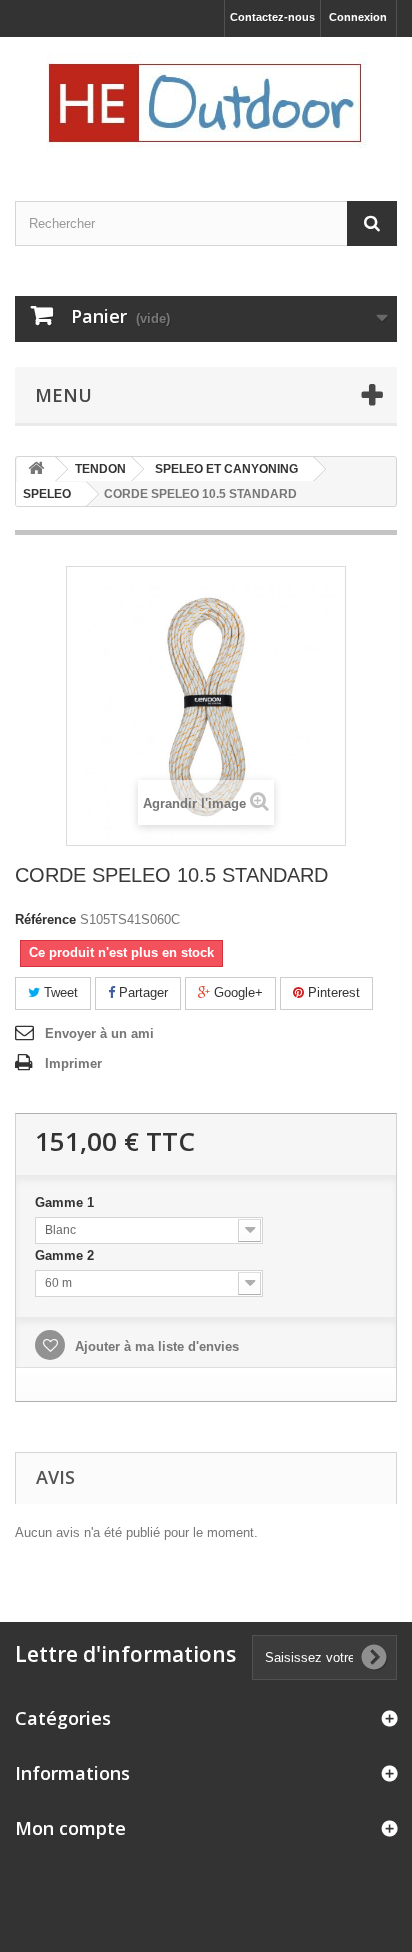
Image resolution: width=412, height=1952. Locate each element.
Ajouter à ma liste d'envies (155, 1346)
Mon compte (70, 1828)
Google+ (236, 992)
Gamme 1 (66, 1202)
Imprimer (73, 1063)
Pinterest (332, 992)
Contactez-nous (272, 17)
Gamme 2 (66, 1255)
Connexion (358, 17)
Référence (45, 919)
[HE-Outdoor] (206, 101)
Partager (141, 992)
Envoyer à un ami (99, 1033)
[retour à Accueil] (36, 469)
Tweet (59, 992)
